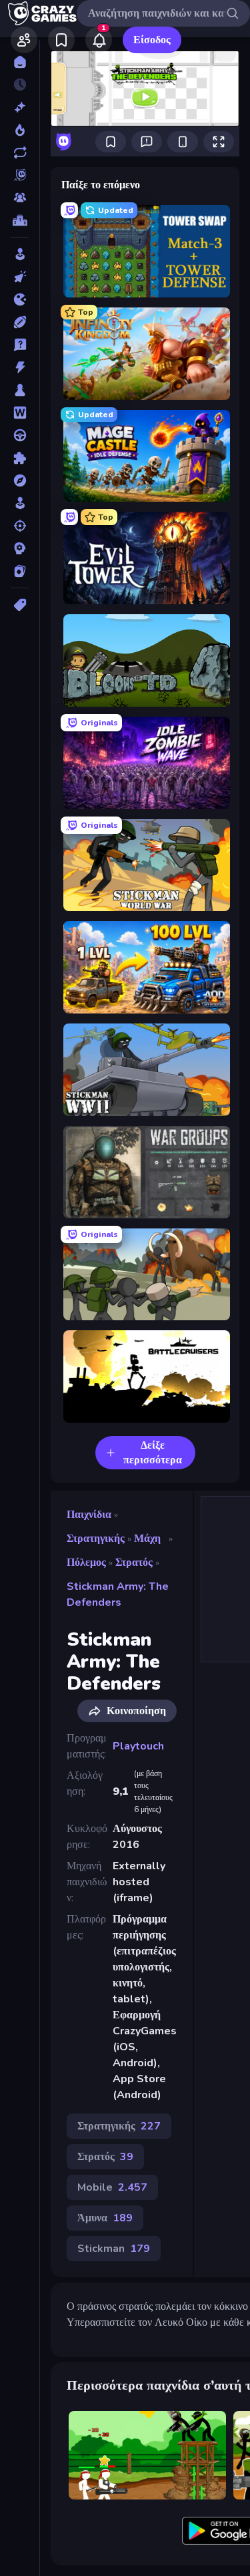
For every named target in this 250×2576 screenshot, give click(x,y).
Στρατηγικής (96, 1539)
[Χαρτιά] (20, 571)
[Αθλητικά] (20, 322)
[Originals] (20, 175)
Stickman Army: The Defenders (118, 1594)
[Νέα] (20, 107)
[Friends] (24, 40)
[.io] (20, 299)
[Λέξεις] (20, 413)
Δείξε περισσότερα (153, 1453)
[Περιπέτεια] (20, 480)
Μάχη (147, 1539)
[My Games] (61, 40)
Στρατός (134, 1563)
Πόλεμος (86, 1563)
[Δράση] (20, 367)
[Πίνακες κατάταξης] (20, 220)
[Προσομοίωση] (20, 503)
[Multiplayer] (20, 198)
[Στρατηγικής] (20, 548)
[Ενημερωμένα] (20, 152)
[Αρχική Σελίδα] (20, 62)
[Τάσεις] (20, 130)
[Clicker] (20, 277)
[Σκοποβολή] (20, 526)
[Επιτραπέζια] (20, 390)
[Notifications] (99, 40)
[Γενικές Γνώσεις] (20, 345)
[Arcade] (20, 254)
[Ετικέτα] (20, 605)
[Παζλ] (20, 458)
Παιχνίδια (89, 1515)
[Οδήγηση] (20, 435)
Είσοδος (152, 40)
